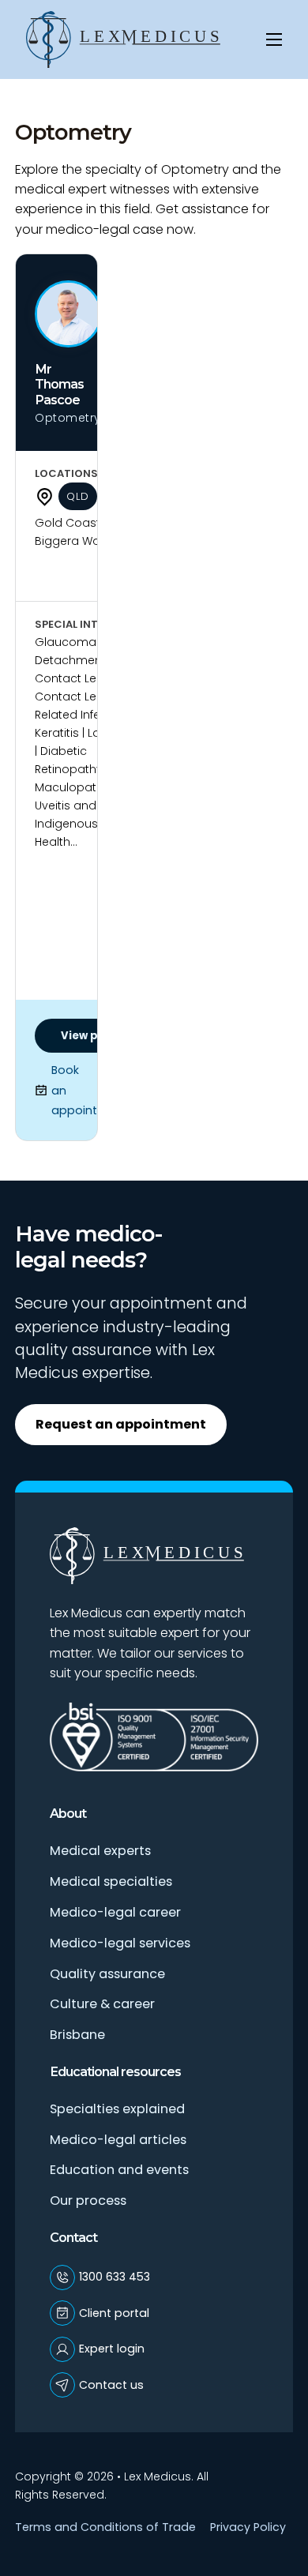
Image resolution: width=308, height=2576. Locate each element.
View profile (94, 1036)
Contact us (111, 2385)
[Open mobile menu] (274, 39)
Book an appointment (73, 1090)
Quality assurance (107, 1974)
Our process (88, 2200)
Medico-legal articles (118, 2140)
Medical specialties (111, 1881)
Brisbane (77, 2035)
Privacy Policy (248, 2527)
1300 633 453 (115, 2277)
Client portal (114, 2313)
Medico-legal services (120, 1943)
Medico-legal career (115, 1912)
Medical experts (100, 1851)
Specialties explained (117, 2109)
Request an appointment (121, 1424)
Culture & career (102, 2004)
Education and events (119, 2170)
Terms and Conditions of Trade (105, 2527)
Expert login (112, 2349)
